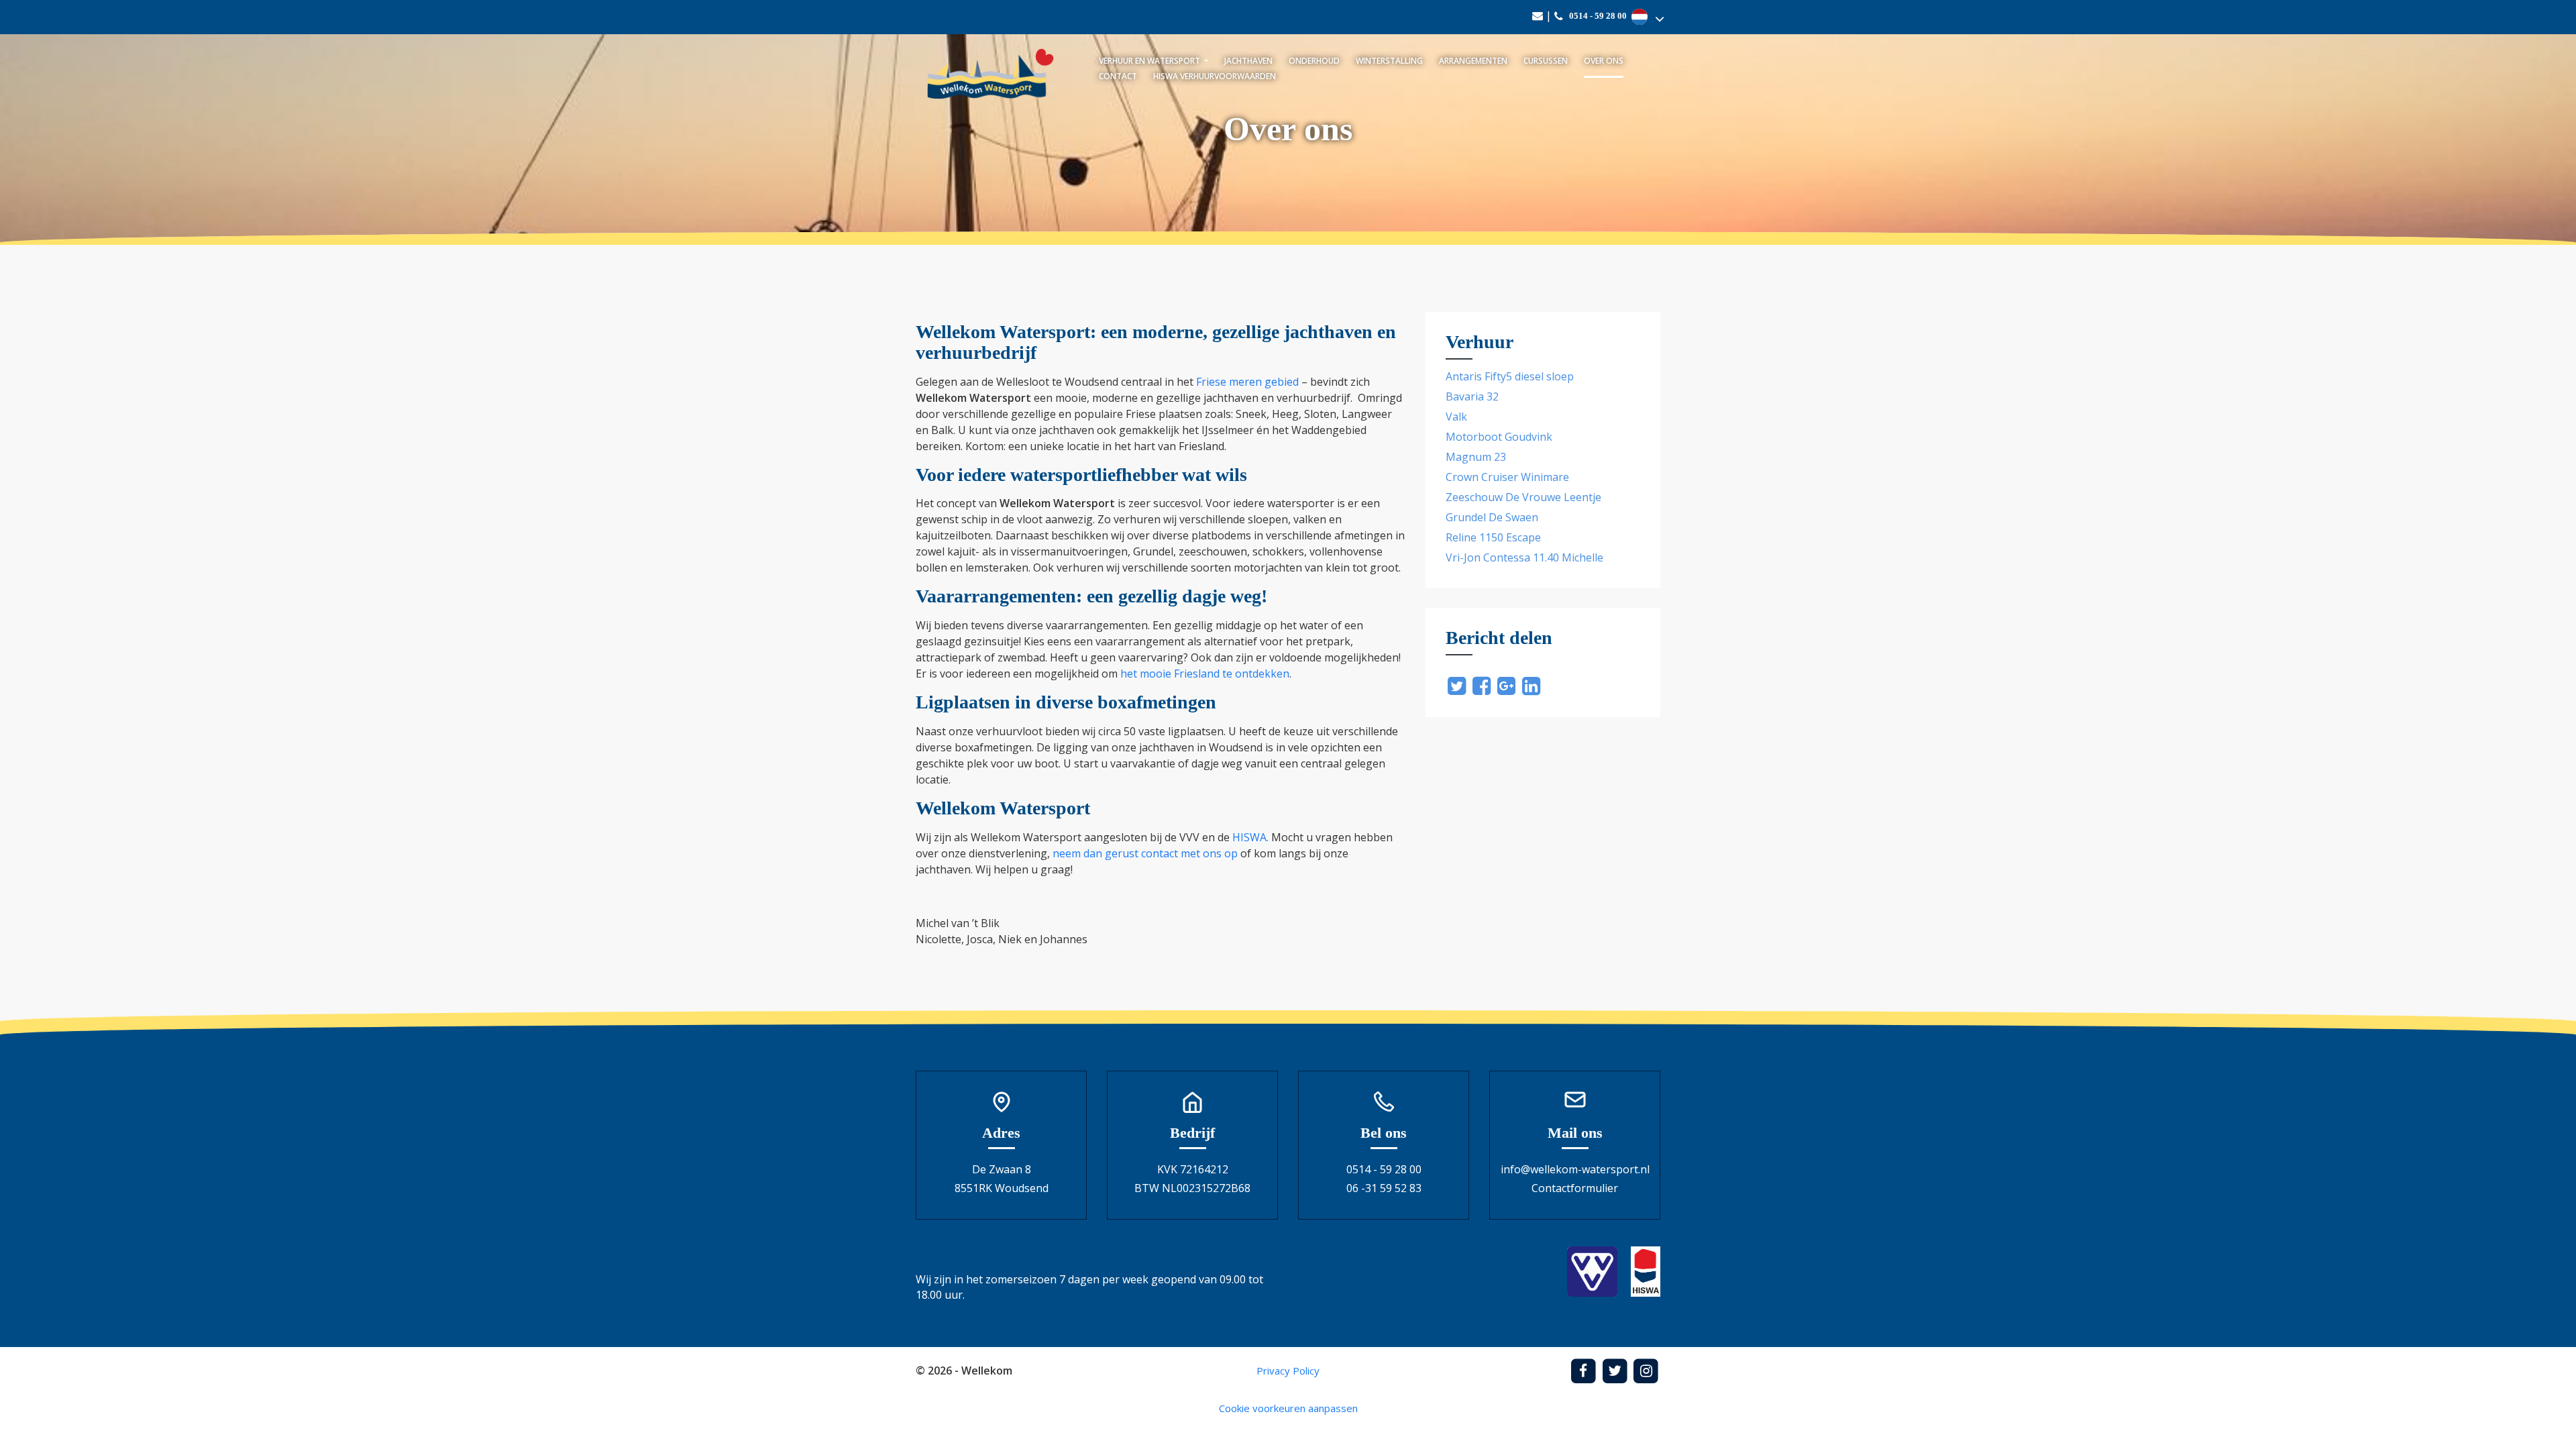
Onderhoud (1314, 61)
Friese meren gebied (1247, 382)
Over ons (1604, 61)
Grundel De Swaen (1492, 517)
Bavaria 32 (1472, 396)
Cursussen (1546, 61)
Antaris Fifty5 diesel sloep (1510, 376)
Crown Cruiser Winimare (1507, 477)
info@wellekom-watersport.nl (1575, 1169)
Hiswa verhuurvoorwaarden (1215, 76)
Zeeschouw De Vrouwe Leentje (1523, 497)
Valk (1456, 417)
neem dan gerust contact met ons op (1145, 853)
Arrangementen (1473, 61)
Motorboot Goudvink (1499, 437)
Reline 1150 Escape (1493, 537)
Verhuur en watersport (1150, 61)
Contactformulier (1575, 1188)
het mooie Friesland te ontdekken (1205, 674)
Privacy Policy (1288, 1371)
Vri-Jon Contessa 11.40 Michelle (1524, 557)
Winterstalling (1389, 61)
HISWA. (1250, 837)
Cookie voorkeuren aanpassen (1288, 1408)
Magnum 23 (1476, 457)
